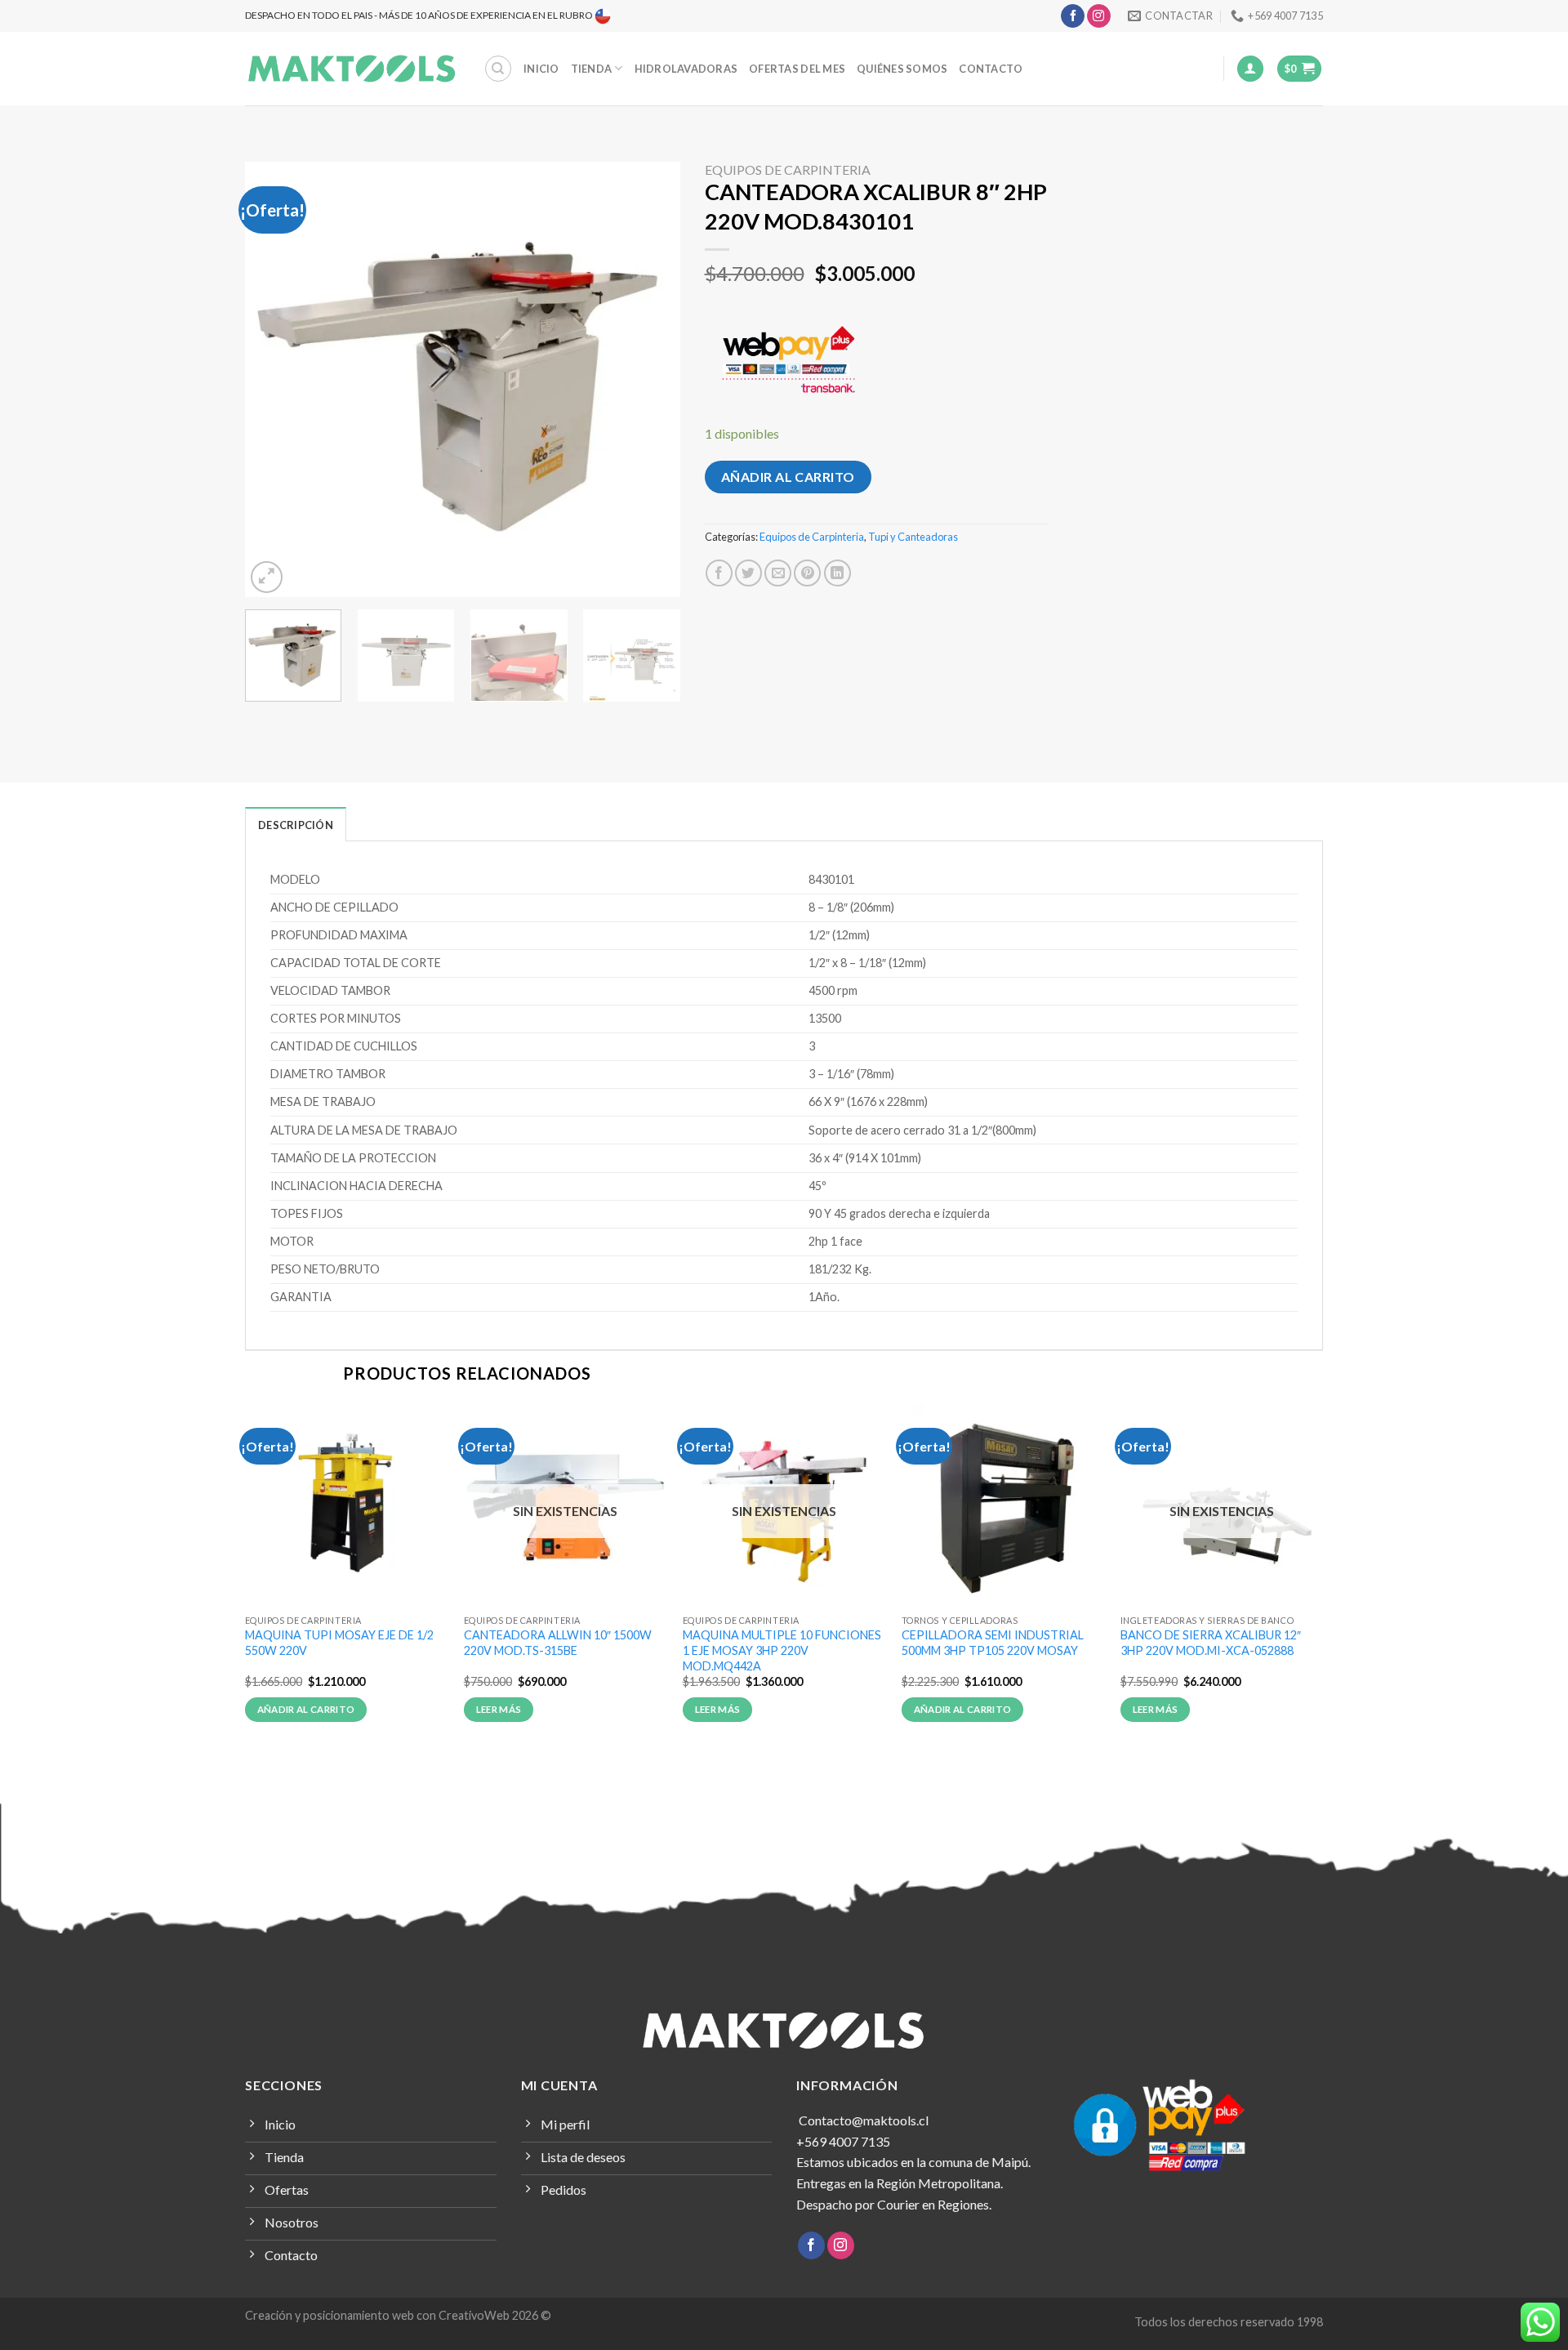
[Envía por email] (778, 573)
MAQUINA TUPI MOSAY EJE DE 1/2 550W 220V (339, 1643)
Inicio (541, 69)
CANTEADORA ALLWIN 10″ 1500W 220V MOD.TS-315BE (558, 1643)
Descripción (296, 825)
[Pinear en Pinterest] (807, 573)
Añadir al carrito (788, 477)
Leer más (499, 1709)
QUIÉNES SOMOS (902, 69)
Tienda (592, 69)
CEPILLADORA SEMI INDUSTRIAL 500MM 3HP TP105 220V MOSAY (993, 1643)
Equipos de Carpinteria (788, 169)
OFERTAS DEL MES (797, 69)
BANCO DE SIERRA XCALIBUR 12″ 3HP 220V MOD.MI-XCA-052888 (1211, 1643)
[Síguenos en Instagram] (1099, 16)
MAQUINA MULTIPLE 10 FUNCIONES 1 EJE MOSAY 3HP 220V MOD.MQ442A (782, 1650)
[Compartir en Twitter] (748, 573)
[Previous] (274, 379)
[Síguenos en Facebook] (1073, 16)
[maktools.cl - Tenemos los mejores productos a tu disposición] (352, 69)
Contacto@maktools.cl (862, 2120)
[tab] (296, 824)
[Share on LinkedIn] (837, 573)
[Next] (651, 379)
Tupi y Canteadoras (913, 537)
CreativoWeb (474, 2315)
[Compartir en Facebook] (719, 573)
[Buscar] (498, 69)
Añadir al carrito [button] (306, 1709)
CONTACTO (991, 69)
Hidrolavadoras (686, 69)
